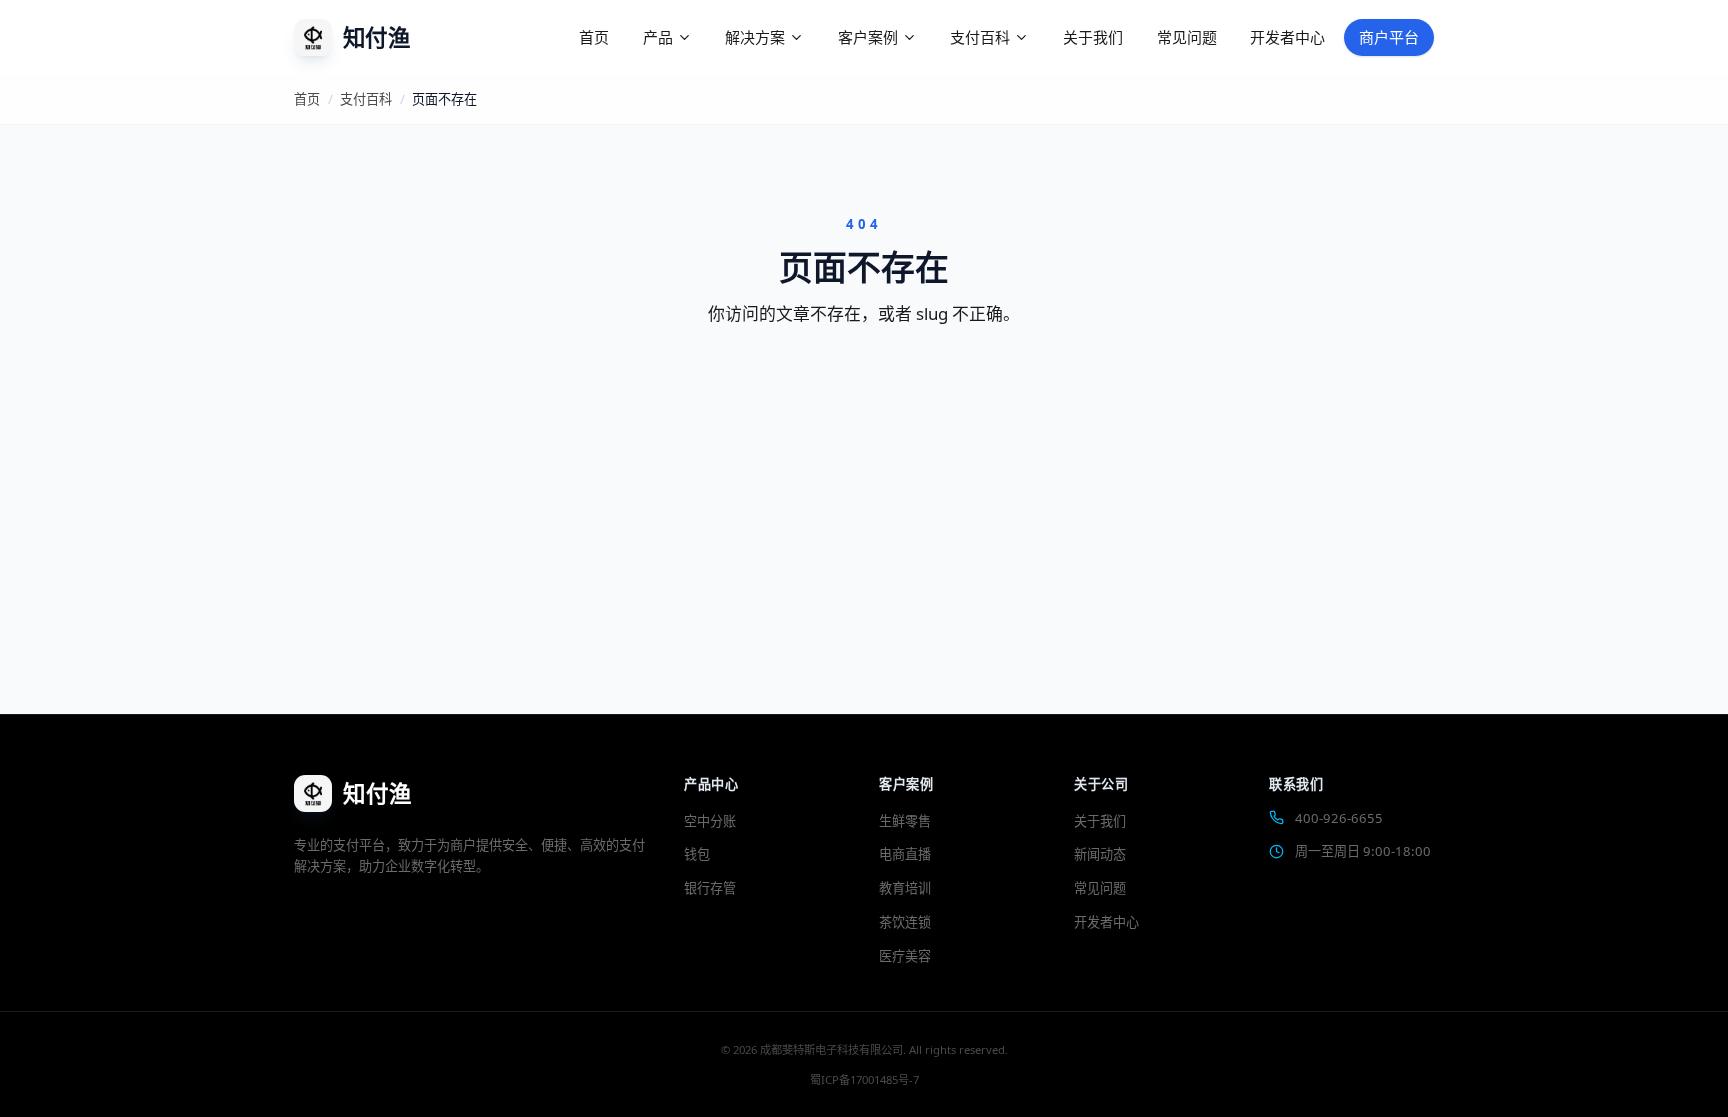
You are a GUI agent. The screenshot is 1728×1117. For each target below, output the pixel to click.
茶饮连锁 (905, 922)
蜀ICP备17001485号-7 (864, 1079)
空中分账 (710, 821)
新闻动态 (1100, 854)
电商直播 (905, 854)
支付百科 (366, 99)
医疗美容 (905, 956)
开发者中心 (1287, 37)
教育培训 (905, 888)
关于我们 (1093, 37)
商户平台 (1389, 37)
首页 (594, 37)
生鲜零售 (905, 821)
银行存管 (710, 888)
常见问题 (1187, 37)
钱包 (697, 854)
